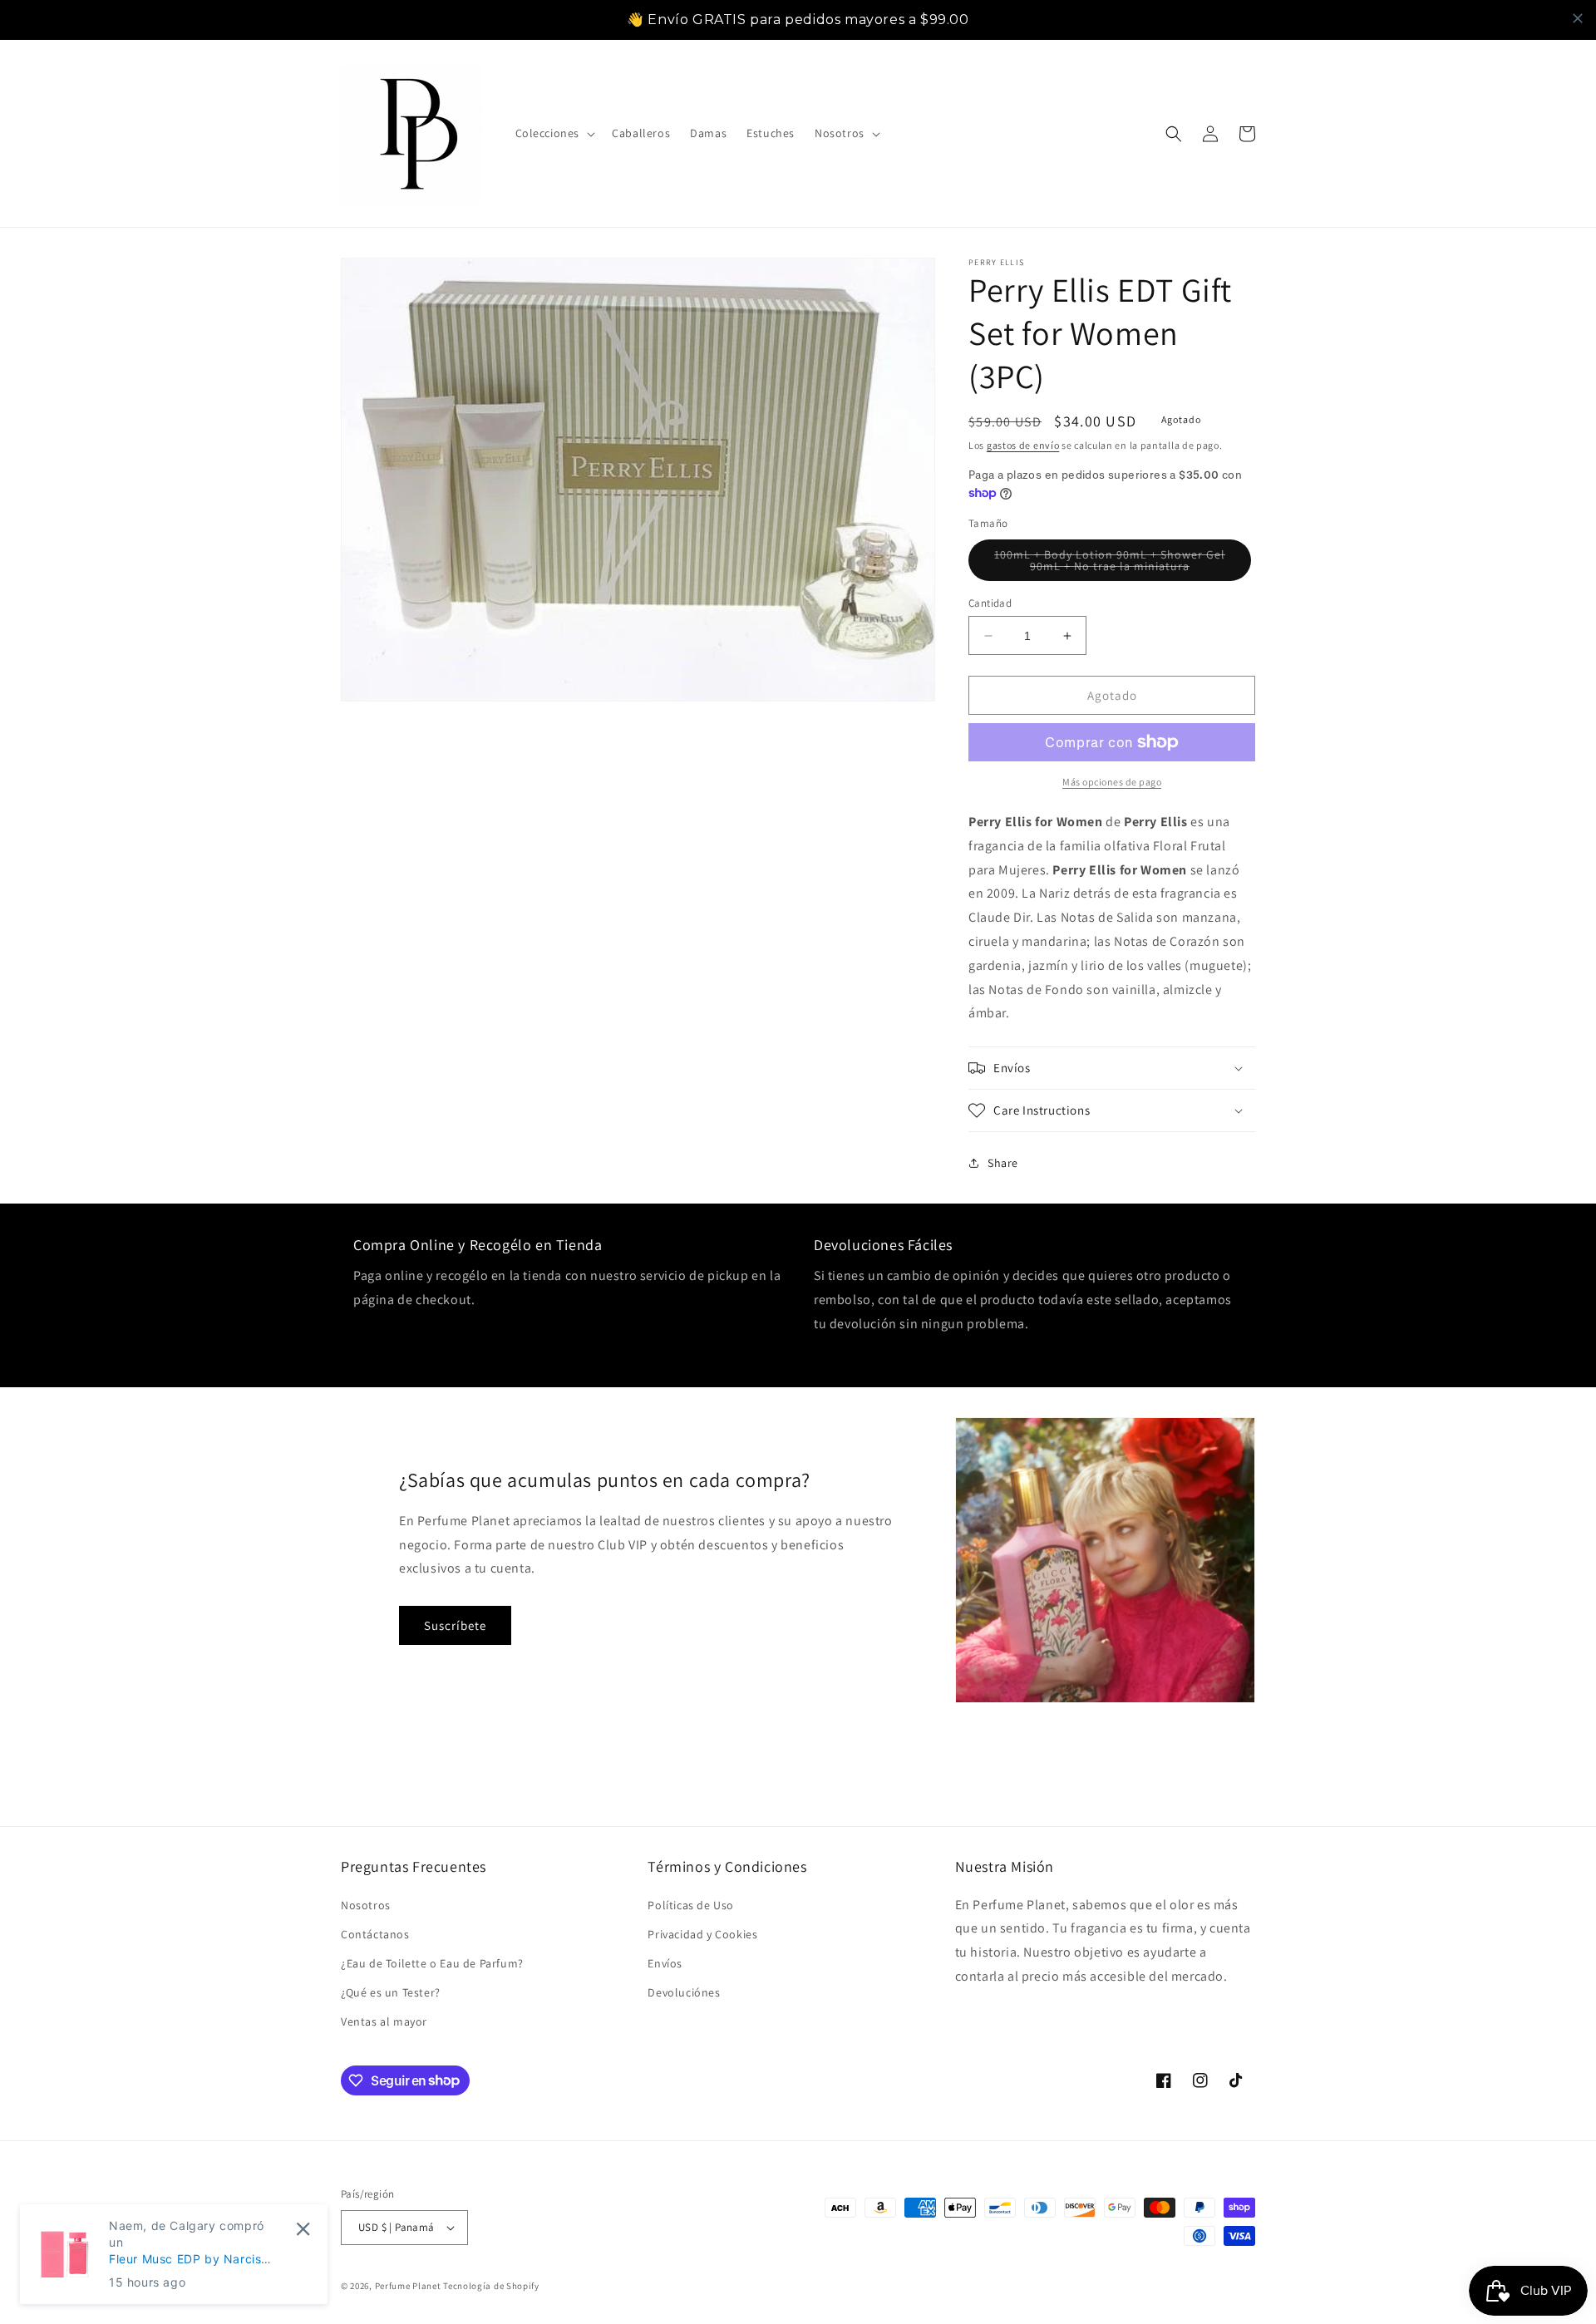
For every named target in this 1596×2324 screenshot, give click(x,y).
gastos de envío (1023, 445)
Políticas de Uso (691, 1905)
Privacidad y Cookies (702, 1934)
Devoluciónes (684, 1992)
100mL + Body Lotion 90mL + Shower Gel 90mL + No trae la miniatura (1122, 564)
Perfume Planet (409, 2286)
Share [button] (1003, 1163)
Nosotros (366, 1905)
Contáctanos (375, 1934)
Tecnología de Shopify (491, 2286)
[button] (554, 133)
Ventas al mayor (384, 2021)
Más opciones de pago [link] (1112, 782)
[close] (1578, 18)
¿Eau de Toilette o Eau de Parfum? (432, 1963)
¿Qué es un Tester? (391, 1992)
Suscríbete (455, 1625)
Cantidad (990, 603)
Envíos (665, 1963)
